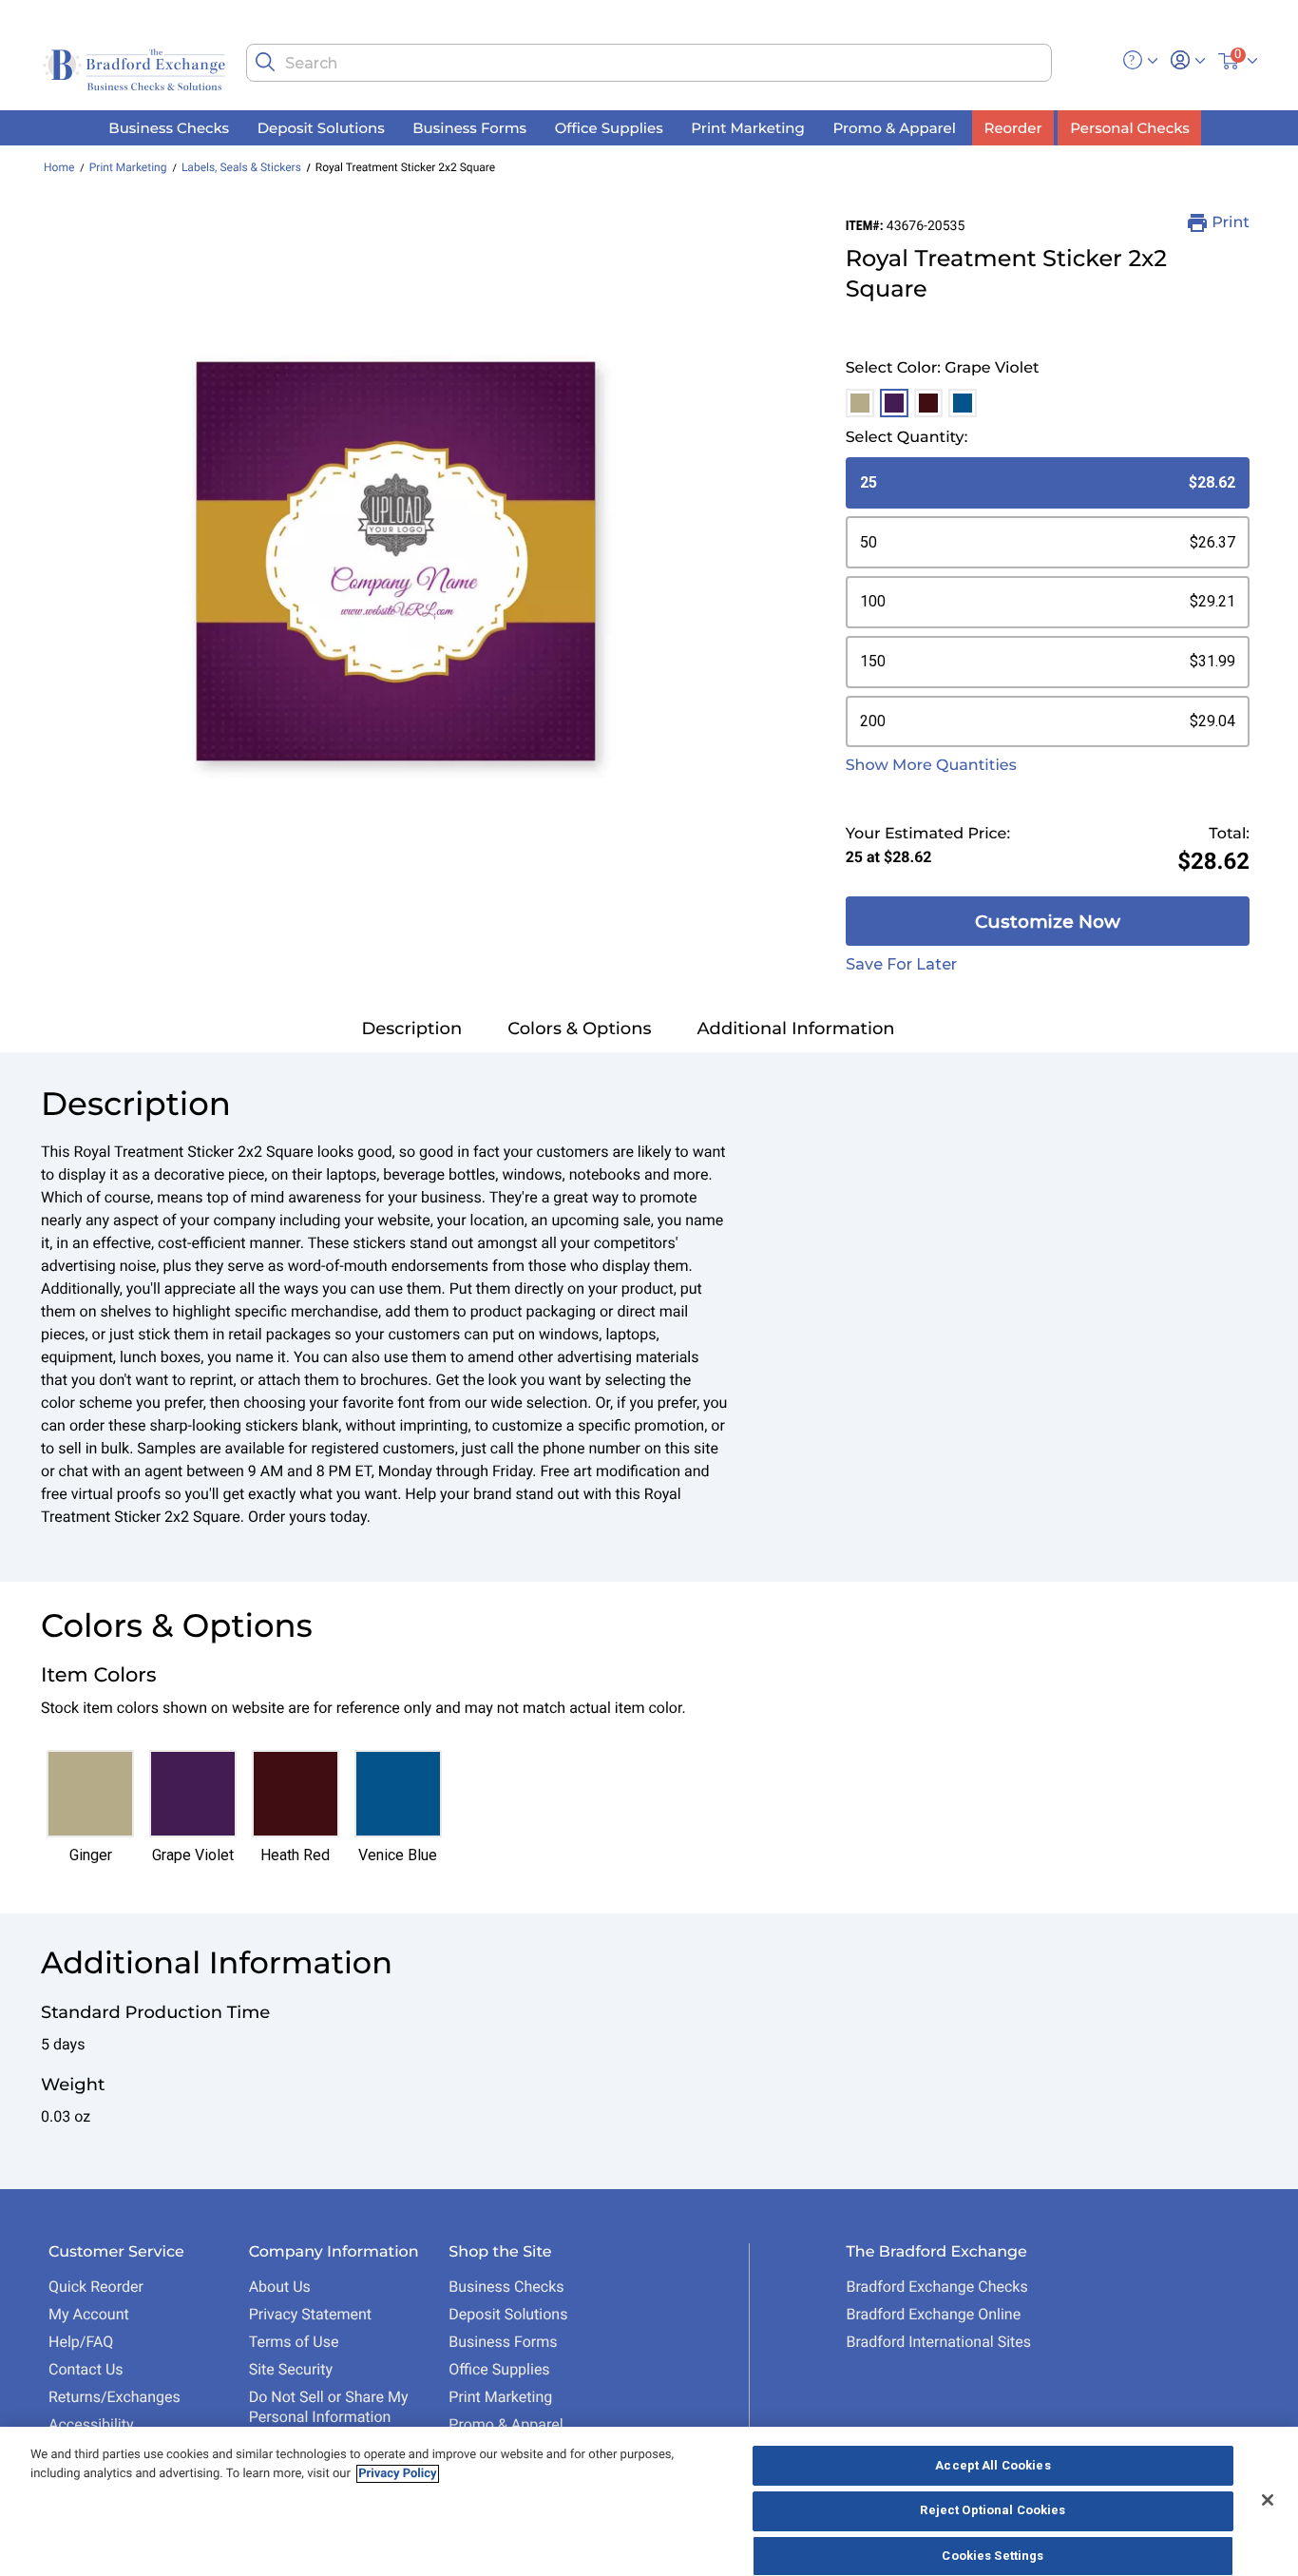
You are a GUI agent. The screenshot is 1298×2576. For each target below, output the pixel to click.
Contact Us (86, 2369)
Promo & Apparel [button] (894, 127)
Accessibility (91, 2424)
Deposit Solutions (508, 2314)
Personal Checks (1129, 127)
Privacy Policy (397, 2474)
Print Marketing (128, 167)
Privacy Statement (310, 2314)
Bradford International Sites (938, 2342)
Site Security (291, 2369)
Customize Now (1048, 922)
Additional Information (796, 1028)
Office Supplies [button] (609, 127)
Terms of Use (294, 2342)
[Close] (1268, 2500)
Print (1231, 223)
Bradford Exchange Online (933, 2314)
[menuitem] (169, 128)
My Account (89, 2314)
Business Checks (506, 2287)
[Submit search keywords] (265, 62)
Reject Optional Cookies (993, 2511)
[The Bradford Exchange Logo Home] (136, 68)
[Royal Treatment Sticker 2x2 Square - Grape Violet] (396, 561)
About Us (280, 2287)
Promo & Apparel (506, 2424)
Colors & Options (579, 1028)
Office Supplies (499, 2369)
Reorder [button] (1013, 127)
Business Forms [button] (469, 127)
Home (59, 167)
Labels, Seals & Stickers (241, 167)
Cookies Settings (993, 2556)
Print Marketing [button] (748, 127)
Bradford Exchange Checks (936, 2287)
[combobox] (649, 63)
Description (411, 1028)
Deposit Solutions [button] (321, 127)
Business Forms (503, 2342)
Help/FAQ (81, 2342)
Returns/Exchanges (115, 2397)
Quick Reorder (96, 2287)
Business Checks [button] (169, 127)
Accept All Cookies (993, 2465)
